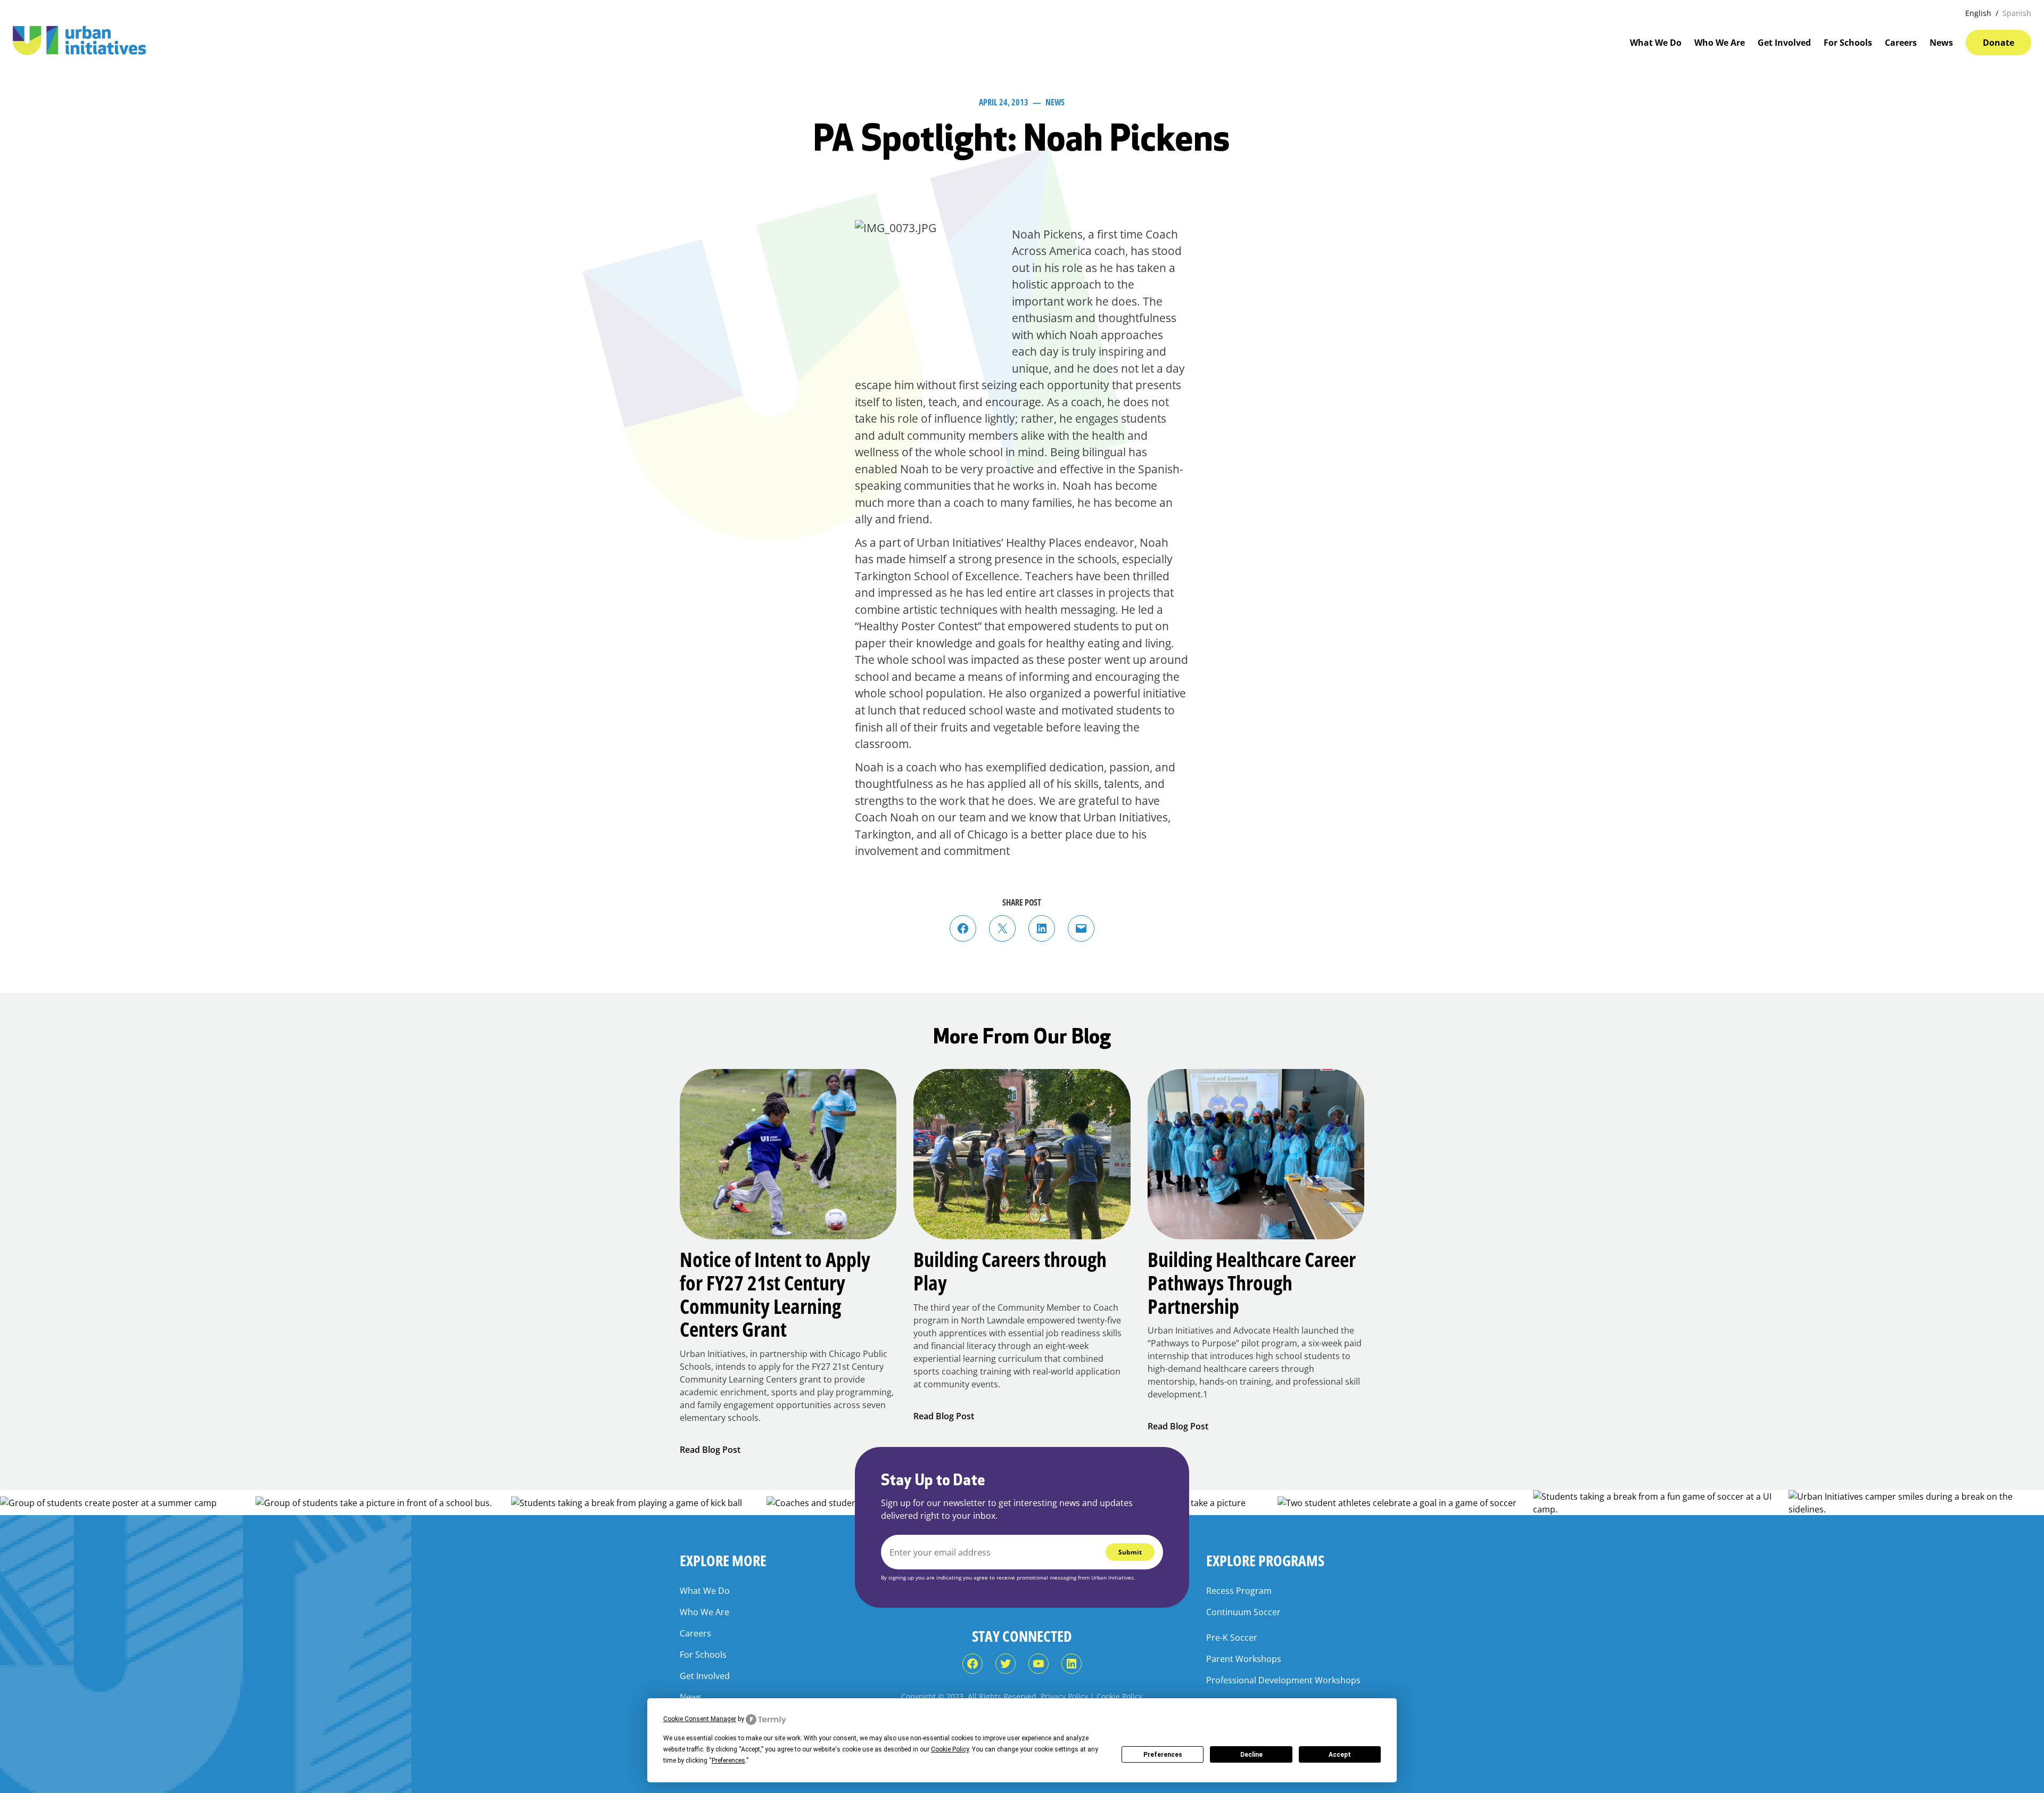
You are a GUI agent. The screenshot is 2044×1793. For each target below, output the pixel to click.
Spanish (2017, 13)
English (1978, 13)
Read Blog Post (710, 1450)
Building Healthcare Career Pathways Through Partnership (1252, 1283)
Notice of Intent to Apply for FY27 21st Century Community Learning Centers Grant (775, 1294)
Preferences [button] (728, 1761)
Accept (1340, 1755)
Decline (1251, 1755)
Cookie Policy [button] (950, 1749)
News (1055, 102)
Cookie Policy (1119, 1696)
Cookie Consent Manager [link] (700, 1719)
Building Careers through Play (1010, 1271)
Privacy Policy (1064, 1696)
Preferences (1163, 1755)
